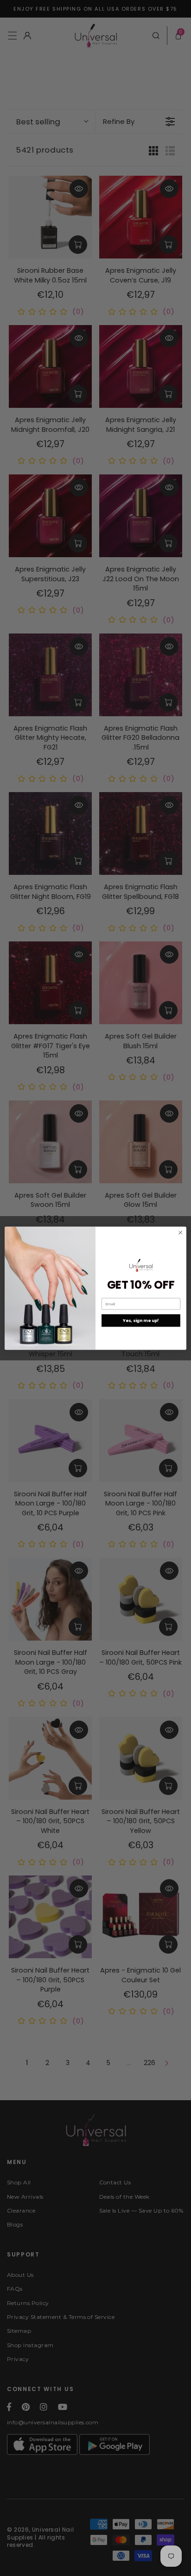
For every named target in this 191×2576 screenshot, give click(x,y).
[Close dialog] (180, 1232)
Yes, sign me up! (141, 1320)
